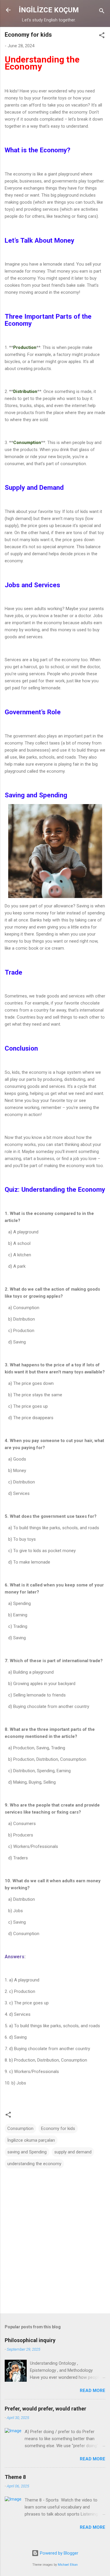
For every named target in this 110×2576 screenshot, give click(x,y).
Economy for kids (58, 2128)
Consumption (20, 2128)
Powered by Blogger (59, 2553)
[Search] (102, 12)
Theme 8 (15, 2477)
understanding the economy (34, 2164)
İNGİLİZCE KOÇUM (49, 10)
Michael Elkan (68, 2565)
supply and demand (73, 2152)
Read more (93, 2391)
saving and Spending (27, 2152)
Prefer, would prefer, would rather (45, 2409)
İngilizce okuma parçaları (31, 2140)
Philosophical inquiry (30, 2340)
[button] (102, 36)
